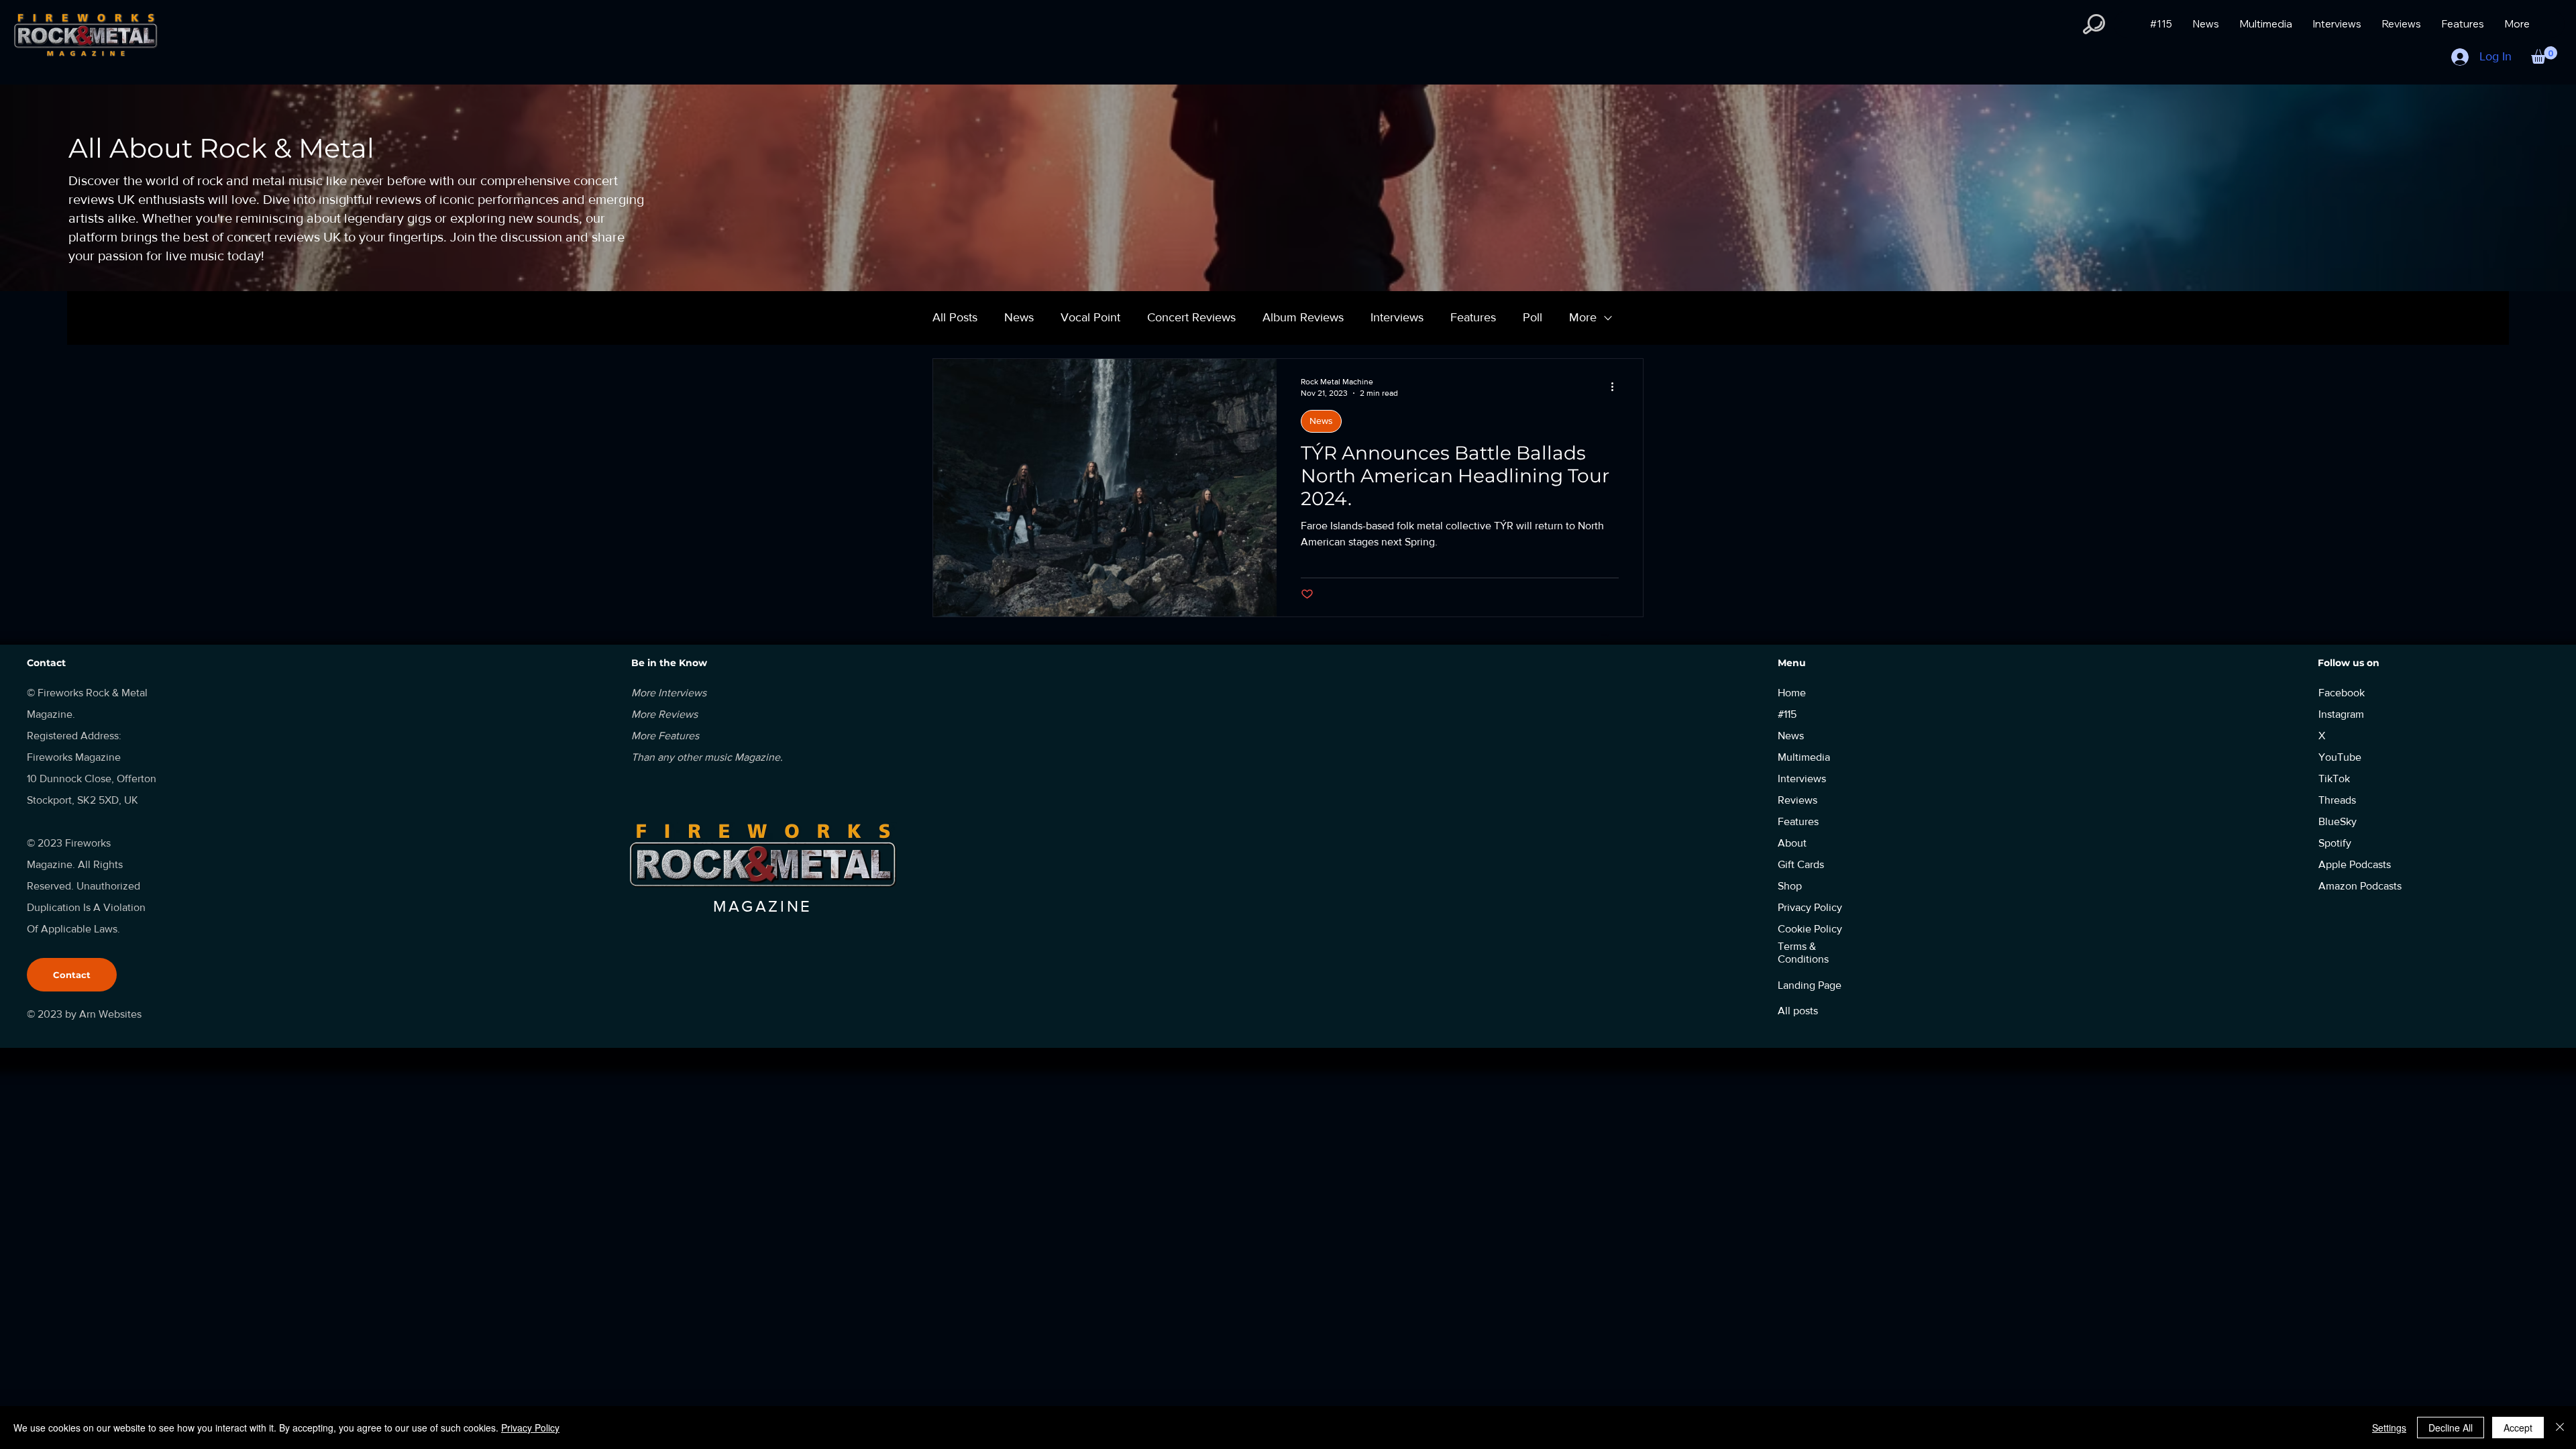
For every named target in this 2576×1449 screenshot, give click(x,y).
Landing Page (1810, 985)
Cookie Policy (1810, 929)
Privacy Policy (530, 1428)
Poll (1533, 317)
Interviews (1397, 317)
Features (1473, 317)
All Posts (955, 317)
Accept (2518, 1428)
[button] (2094, 24)
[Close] (2560, 1428)
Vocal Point (1090, 317)
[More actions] (1617, 386)
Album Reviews (1303, 317)
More (1583, 317)
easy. (1605, 635)
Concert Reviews (1191, 317)
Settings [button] (2389, 1428)
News (1019, 317)
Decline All (2451, 1428)
